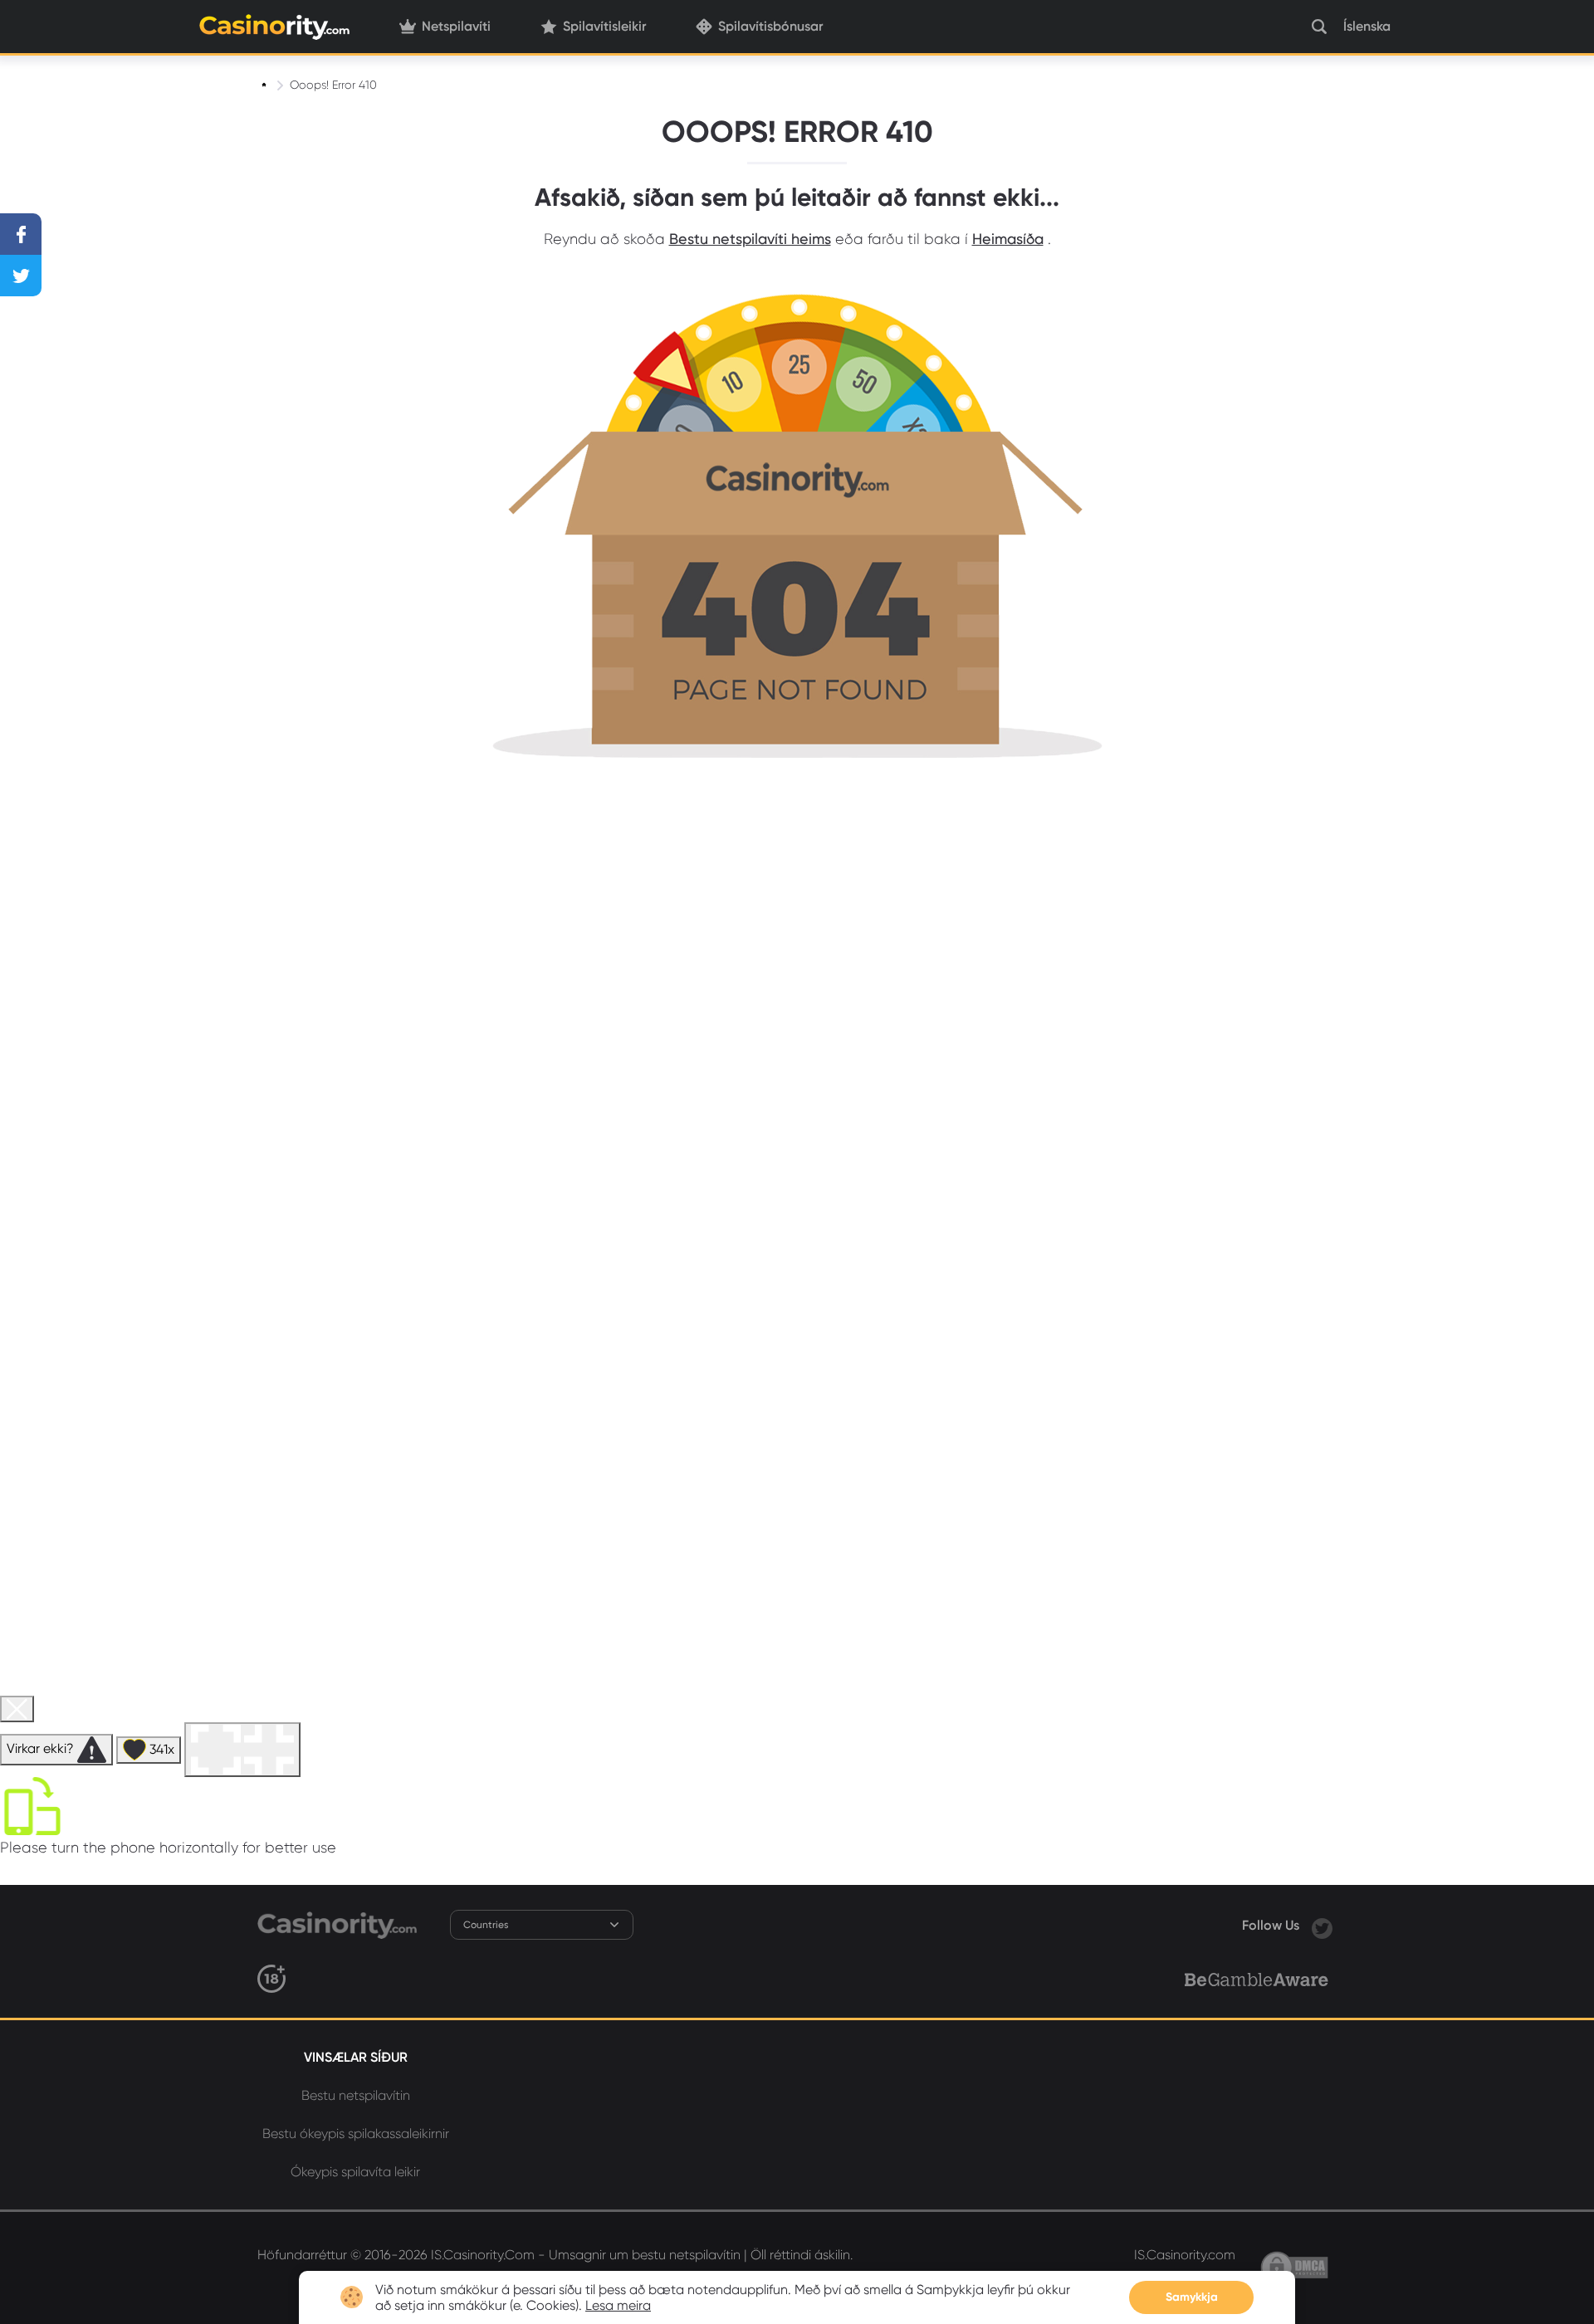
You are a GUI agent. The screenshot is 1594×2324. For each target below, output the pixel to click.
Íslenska (1367, 26)
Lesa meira (618, 2305)
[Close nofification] (1285, 2281)
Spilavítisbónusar (770, 26)
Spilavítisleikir (604, 26)
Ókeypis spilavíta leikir (355, 2172)
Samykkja (1192, 2297)
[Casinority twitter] (1322, 1925)
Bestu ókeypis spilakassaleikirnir (356, 2134)
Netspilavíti (456, 26)
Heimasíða (1008, 239)
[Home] (266, 85)
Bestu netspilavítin (356, 2095)
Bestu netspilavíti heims (750, 239)
